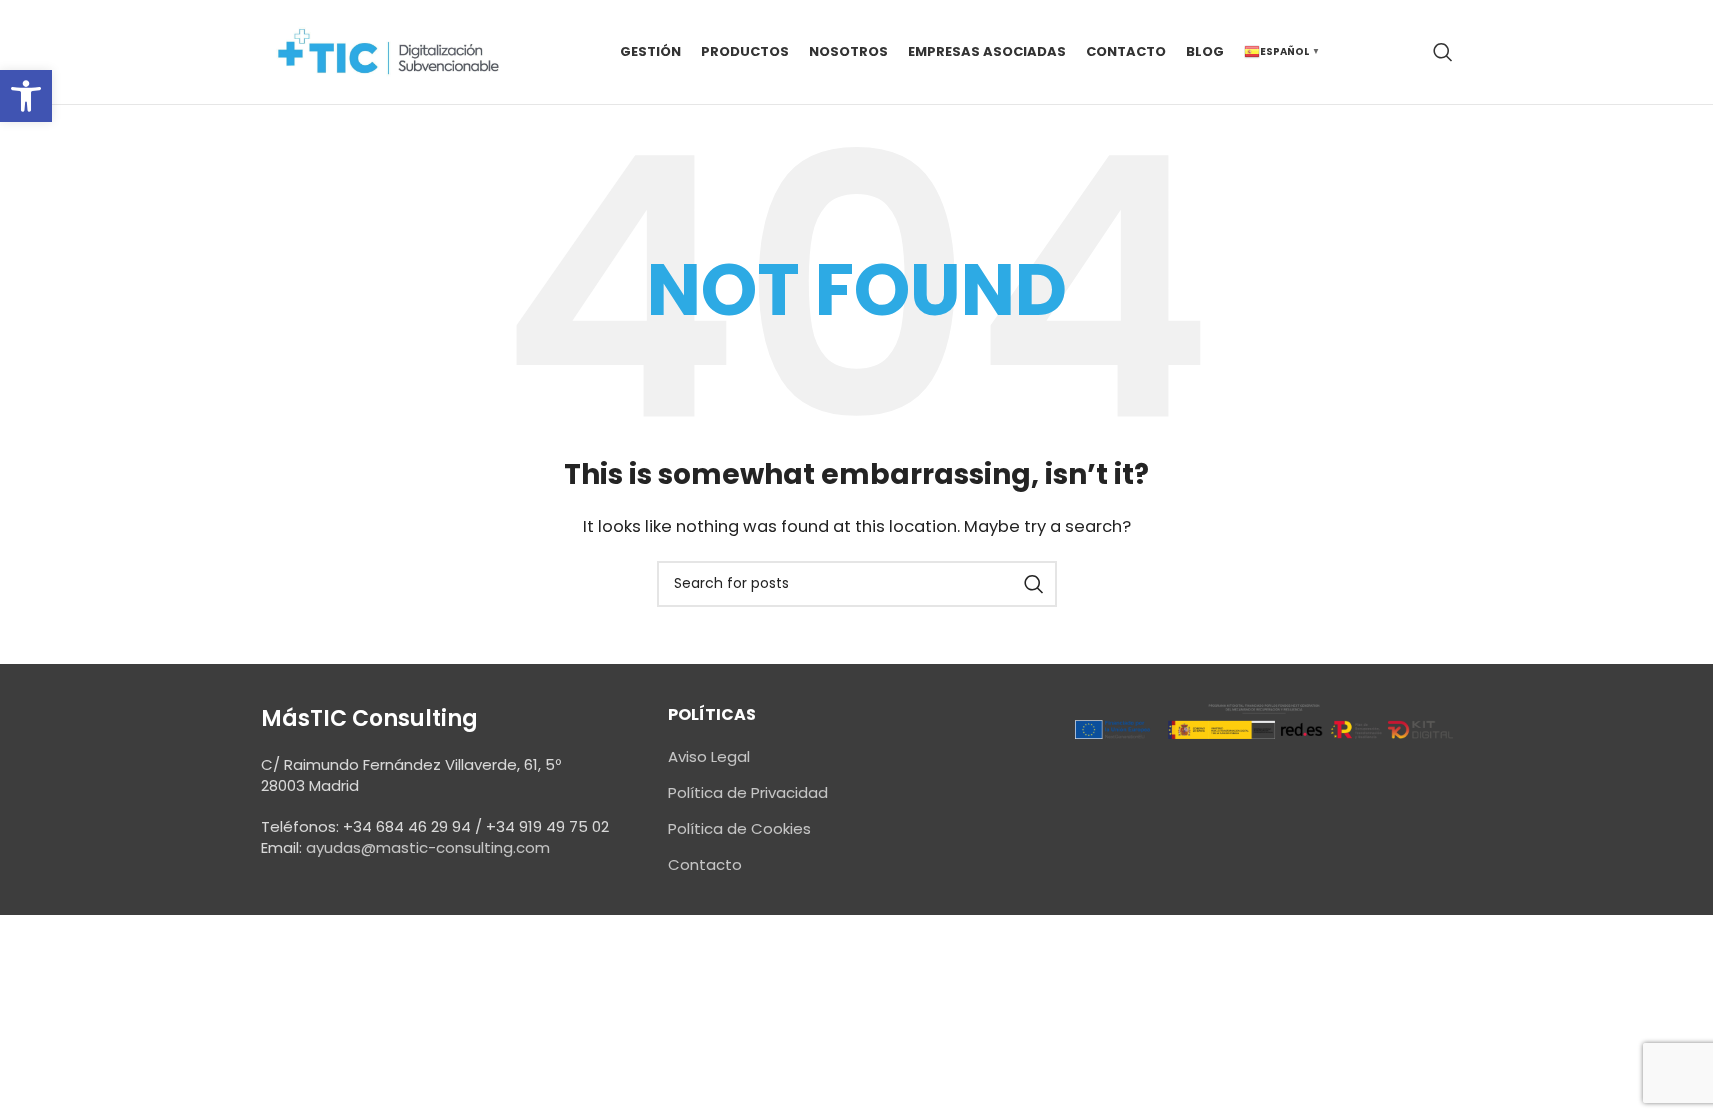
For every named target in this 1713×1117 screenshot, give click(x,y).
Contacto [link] (705, 864)
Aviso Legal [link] (709, 756)
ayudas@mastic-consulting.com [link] (428, 847)
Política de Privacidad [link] (748, 792)
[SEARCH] (1034, 584)
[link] (26, 96)
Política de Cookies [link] (739, 828)
